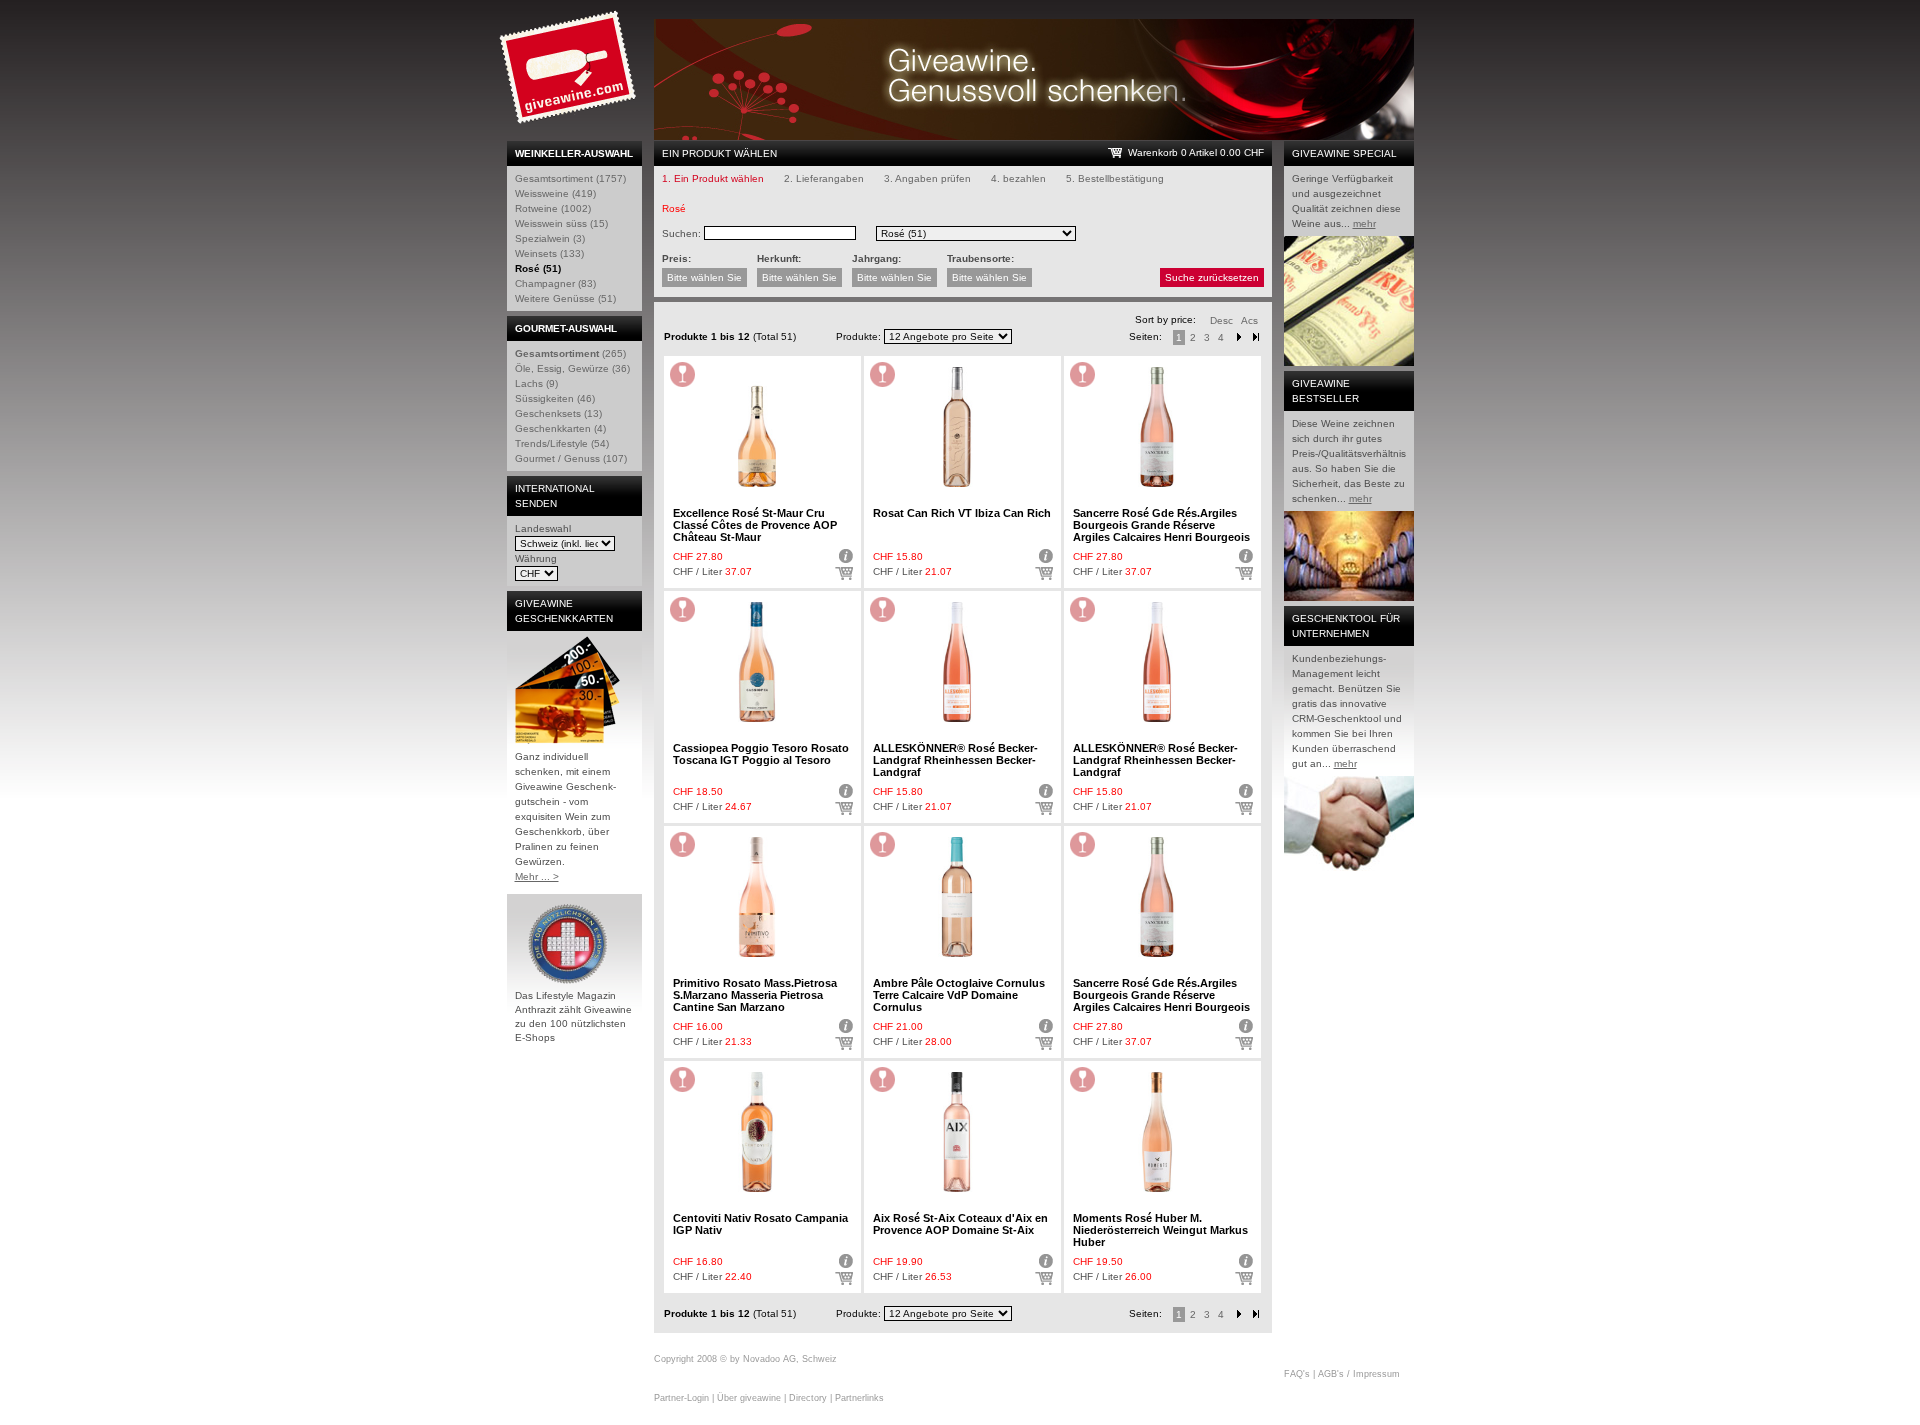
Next (1239, 337)
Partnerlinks (859, 1398)
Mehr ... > (537, 876)
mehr (1364, 223)
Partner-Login (681, 1398)
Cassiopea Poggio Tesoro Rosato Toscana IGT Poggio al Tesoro (761, 754)
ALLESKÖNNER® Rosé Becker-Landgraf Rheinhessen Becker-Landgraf (955, 760)
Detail (844, 556)
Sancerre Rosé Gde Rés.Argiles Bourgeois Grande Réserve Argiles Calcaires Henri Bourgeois (1161, 525)
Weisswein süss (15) (561, 223)
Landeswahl (543, 528)
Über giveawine (749, 1398)
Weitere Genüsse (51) (565, 298)
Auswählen (844, 574)
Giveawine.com (570, 75)
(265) (570, 353)
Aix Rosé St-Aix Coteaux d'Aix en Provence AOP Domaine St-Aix (960, 1224)
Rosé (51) (538, 268)
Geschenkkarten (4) (560, 428)
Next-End (1256, 337)
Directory (808, 1398)
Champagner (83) (555, 283)
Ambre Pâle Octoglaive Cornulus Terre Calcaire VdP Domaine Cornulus (959, 995)
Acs (1249, 320)
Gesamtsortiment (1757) (570, 178)
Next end (1256, 1314)
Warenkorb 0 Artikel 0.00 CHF (1196, 152)
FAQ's (1297, 1374)
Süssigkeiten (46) (555, 398)
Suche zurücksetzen (1212, 277)
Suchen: (681, 233)
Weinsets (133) (549, 253)
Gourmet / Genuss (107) (571, 458)
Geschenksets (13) (558, 413)
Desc (1221, 320)
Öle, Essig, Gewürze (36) (572, 368)
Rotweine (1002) (553, 208)
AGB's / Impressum (1359, 1374)
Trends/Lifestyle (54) (562, 443)
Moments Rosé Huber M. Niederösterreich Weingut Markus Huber (1160, 1230)
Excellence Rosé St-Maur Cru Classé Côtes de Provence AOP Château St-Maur (755, 525)
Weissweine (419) (555, 193)
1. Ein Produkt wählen (713, 178)
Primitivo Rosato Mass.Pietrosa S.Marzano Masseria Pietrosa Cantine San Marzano (755, 995)
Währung (536, 558)
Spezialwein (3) (550, 238)
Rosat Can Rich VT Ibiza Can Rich (962, 513)
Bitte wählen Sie (704, 277)
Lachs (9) (536, 383)
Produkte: (858, 336)
